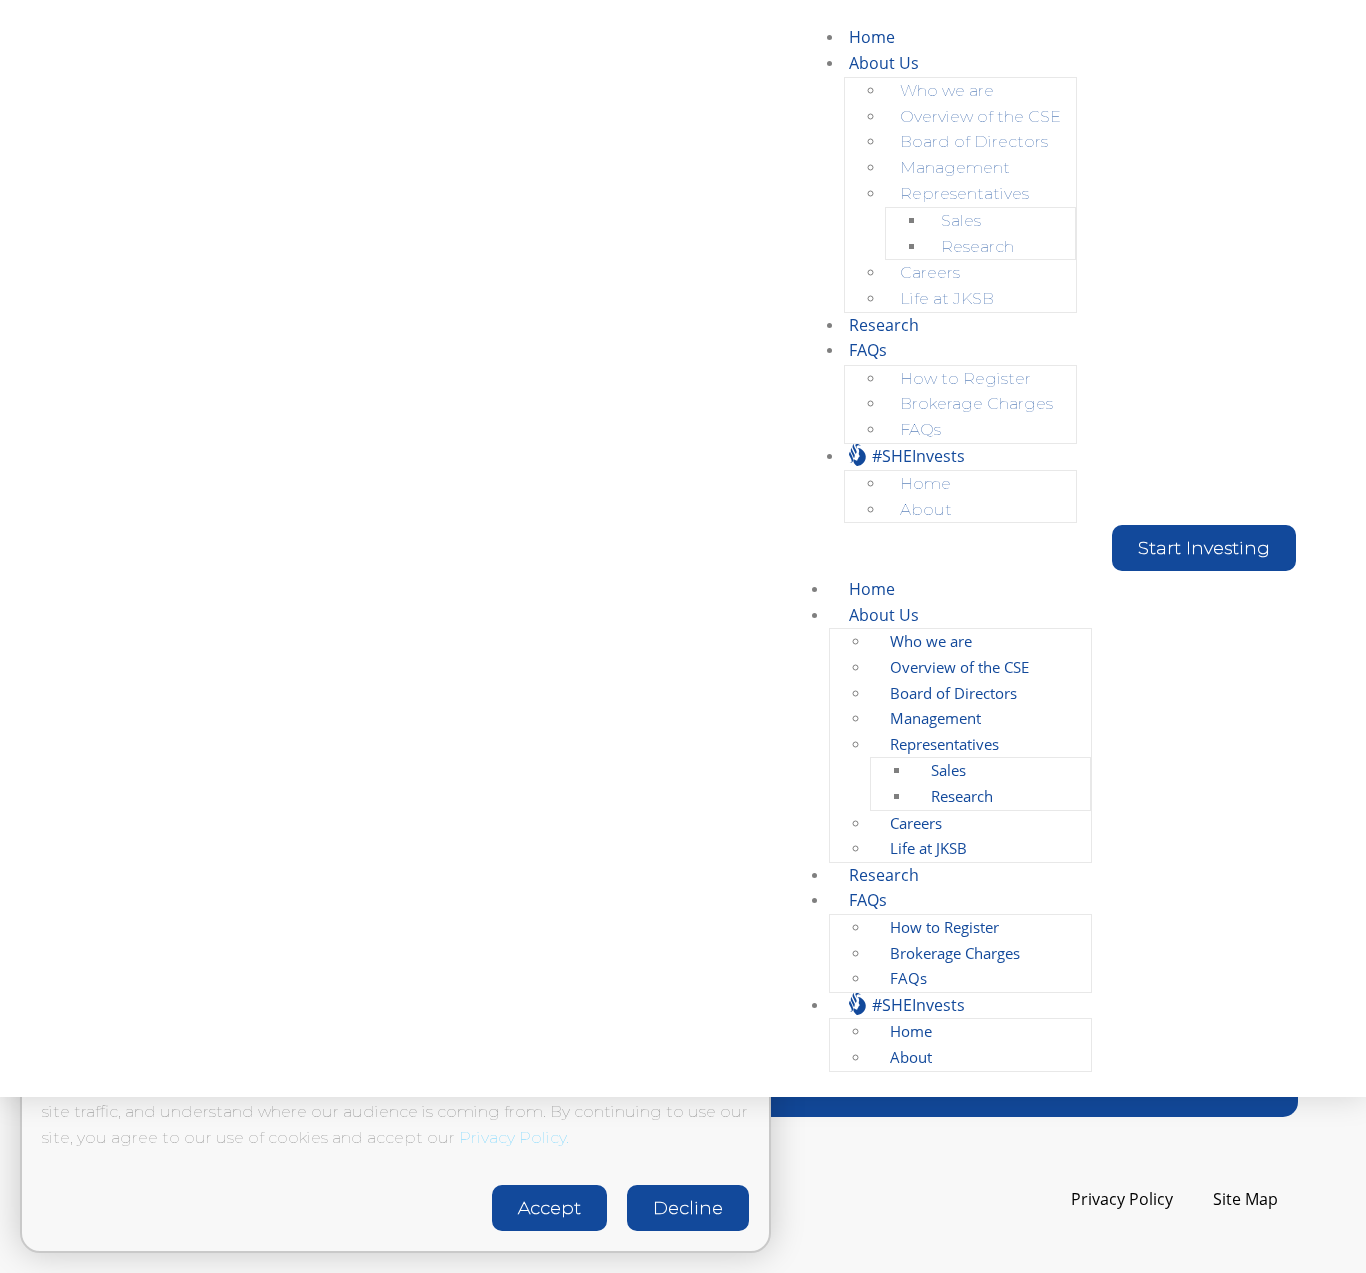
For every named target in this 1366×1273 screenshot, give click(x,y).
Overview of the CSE (980, 116)
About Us (884, 63)
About (926, 509)
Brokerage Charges (976, 403)
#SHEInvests (916, 456)
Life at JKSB (947, 298)
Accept (549, 1208)
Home (872, 37)
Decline (688, 1208)
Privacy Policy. (514, 1137)
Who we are (947, 90)
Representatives (964, 193)
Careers (930, 272)
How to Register (965, 378)
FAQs (868, 350)
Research (977, 246)
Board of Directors (974, 141)
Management (955, 167)
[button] (1204, 548)
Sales (961, 220)
